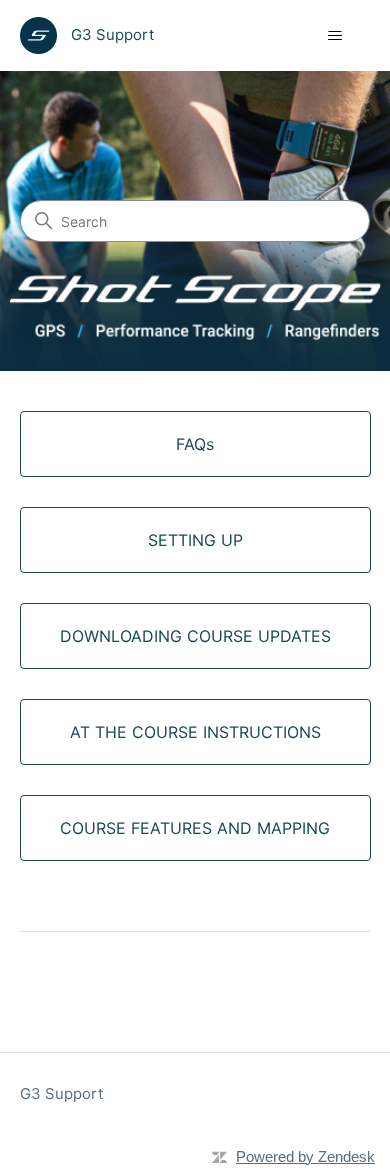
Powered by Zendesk (305, 1156)
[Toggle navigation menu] (335, 36)
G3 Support (61, 1093)
